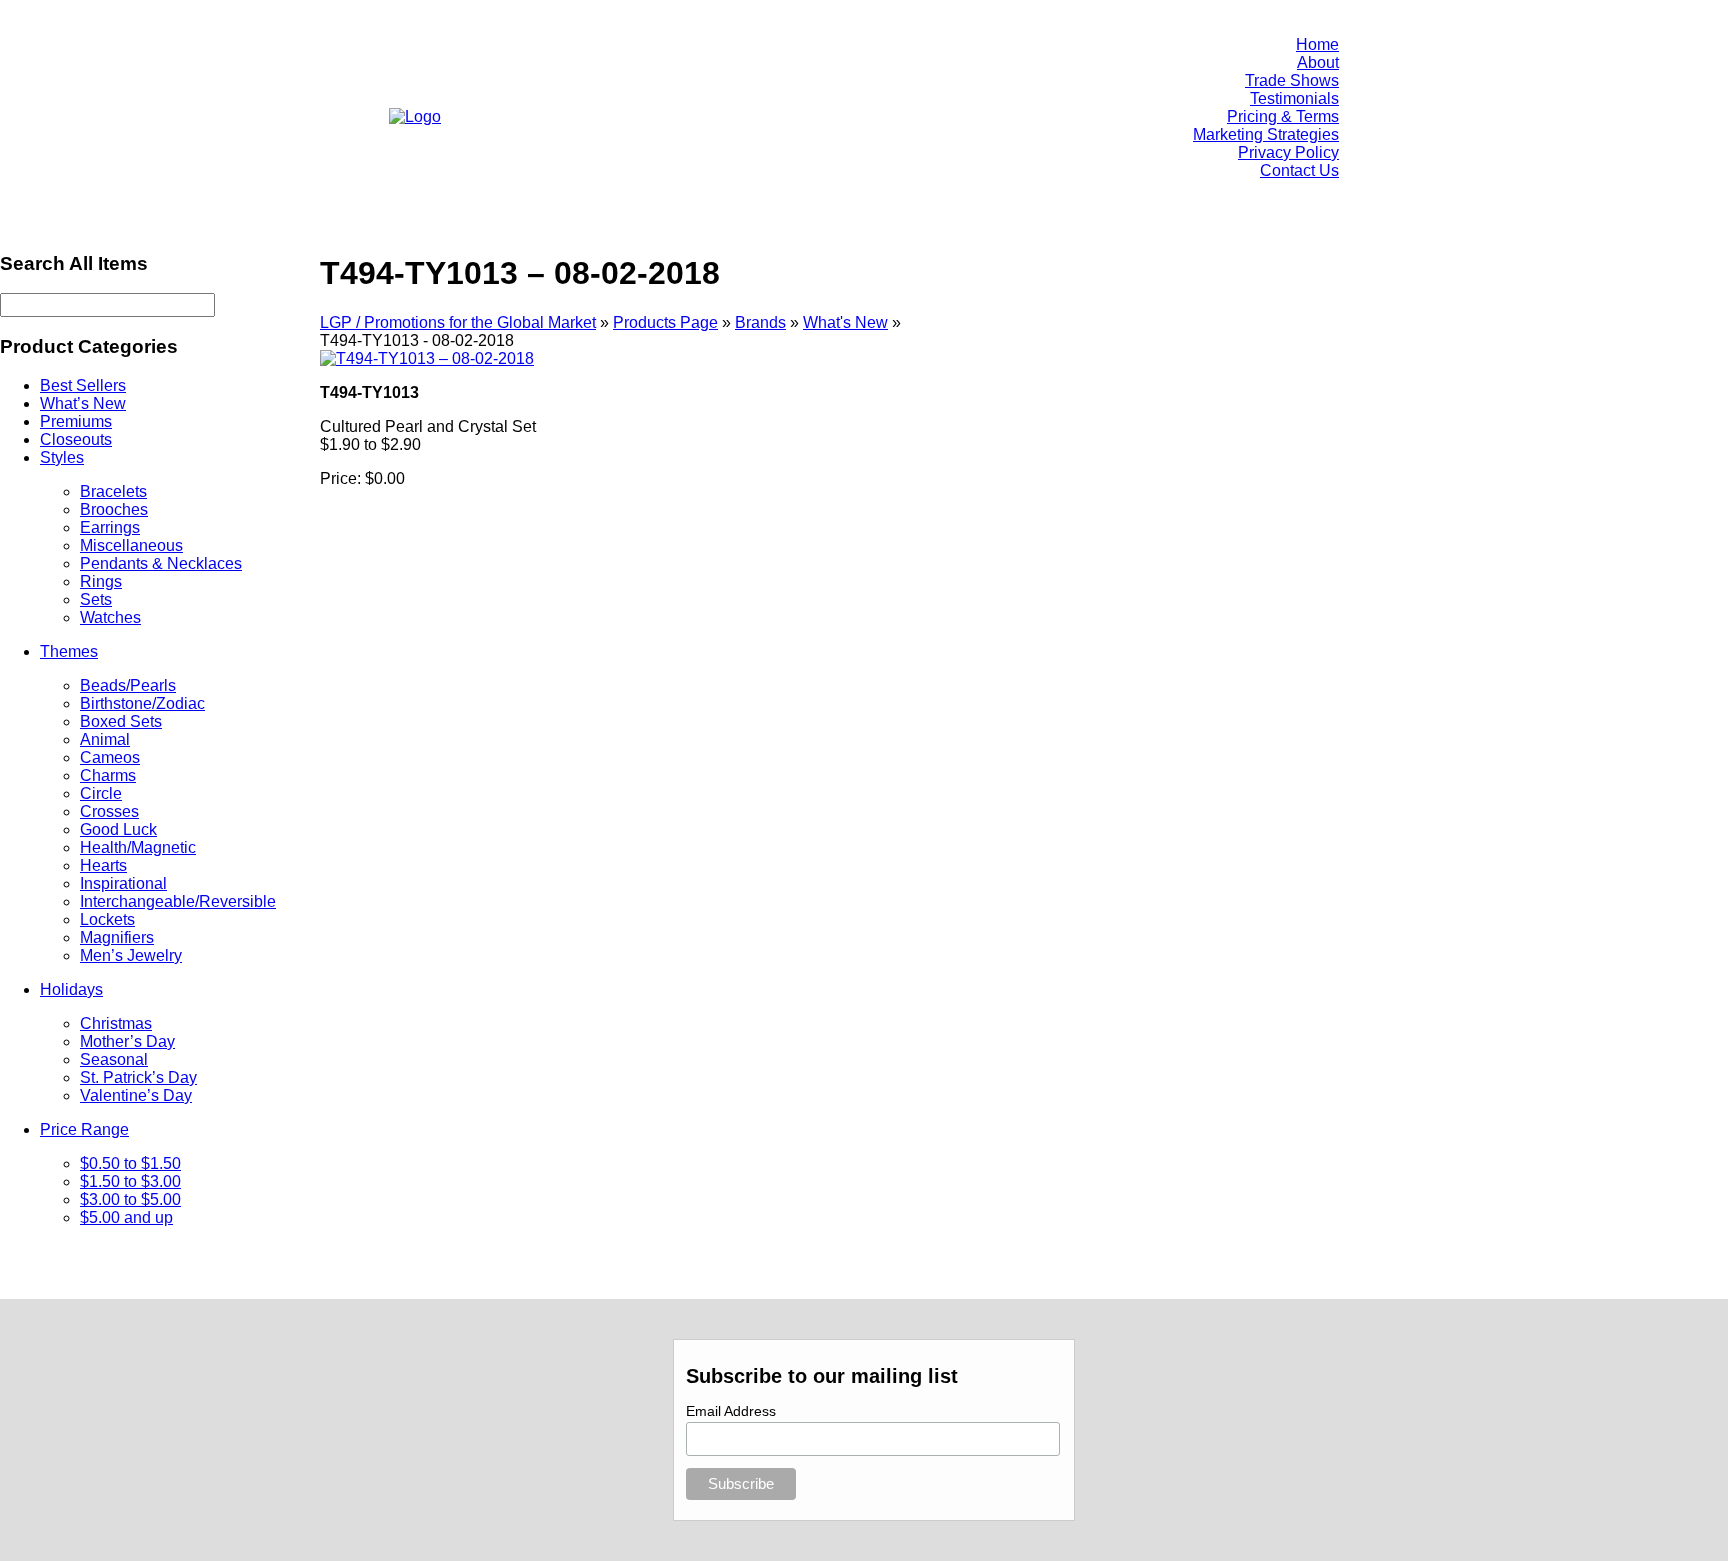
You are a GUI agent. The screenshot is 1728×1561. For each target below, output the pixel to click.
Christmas (116, 1023)
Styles (62, 457)
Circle (101, 793)
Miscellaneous (131, 545)
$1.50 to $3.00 (130, 1181)
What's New (845, 322)
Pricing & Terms (1283, 116)
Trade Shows (1292, 80)
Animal (105, 739)
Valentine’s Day (136, 1095)
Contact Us (1299, 170)
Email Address (731, 1411)
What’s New (83, 403)
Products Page (665, 322)
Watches (110, 617)
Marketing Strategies (1266, 134)
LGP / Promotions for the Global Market (458, 322)
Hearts (103, 865)
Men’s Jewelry (131, 955)
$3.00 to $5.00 (130, 1199)
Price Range (84, 1129)
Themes (69, 651)
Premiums (76, 421)
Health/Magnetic (138, 847)
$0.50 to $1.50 (130, 1163)
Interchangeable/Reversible (178, 901)
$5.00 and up (126, 1217)
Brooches (114, 509)
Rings (101, 581)
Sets (96, 599)
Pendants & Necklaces (161, 563)
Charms (108, 775)
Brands (760, 322)
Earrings (110, 527)
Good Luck (118, 829)
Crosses (109, 811)
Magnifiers (117, 937)
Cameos (110, 757)
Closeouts (76, 439)
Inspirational (123, 883)
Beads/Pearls (128, 685)
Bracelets (113, 491)
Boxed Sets (121, 721)
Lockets (107, 919)
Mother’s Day (127, 1041)
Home (1317, 44)
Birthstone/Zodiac (142, 703)
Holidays (71, 989)
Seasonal (114, 1059)
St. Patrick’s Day (138, 1077)
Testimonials (1294, 98)
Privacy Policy (1288, 152)
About (1318, 62)
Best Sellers (83, 385)
